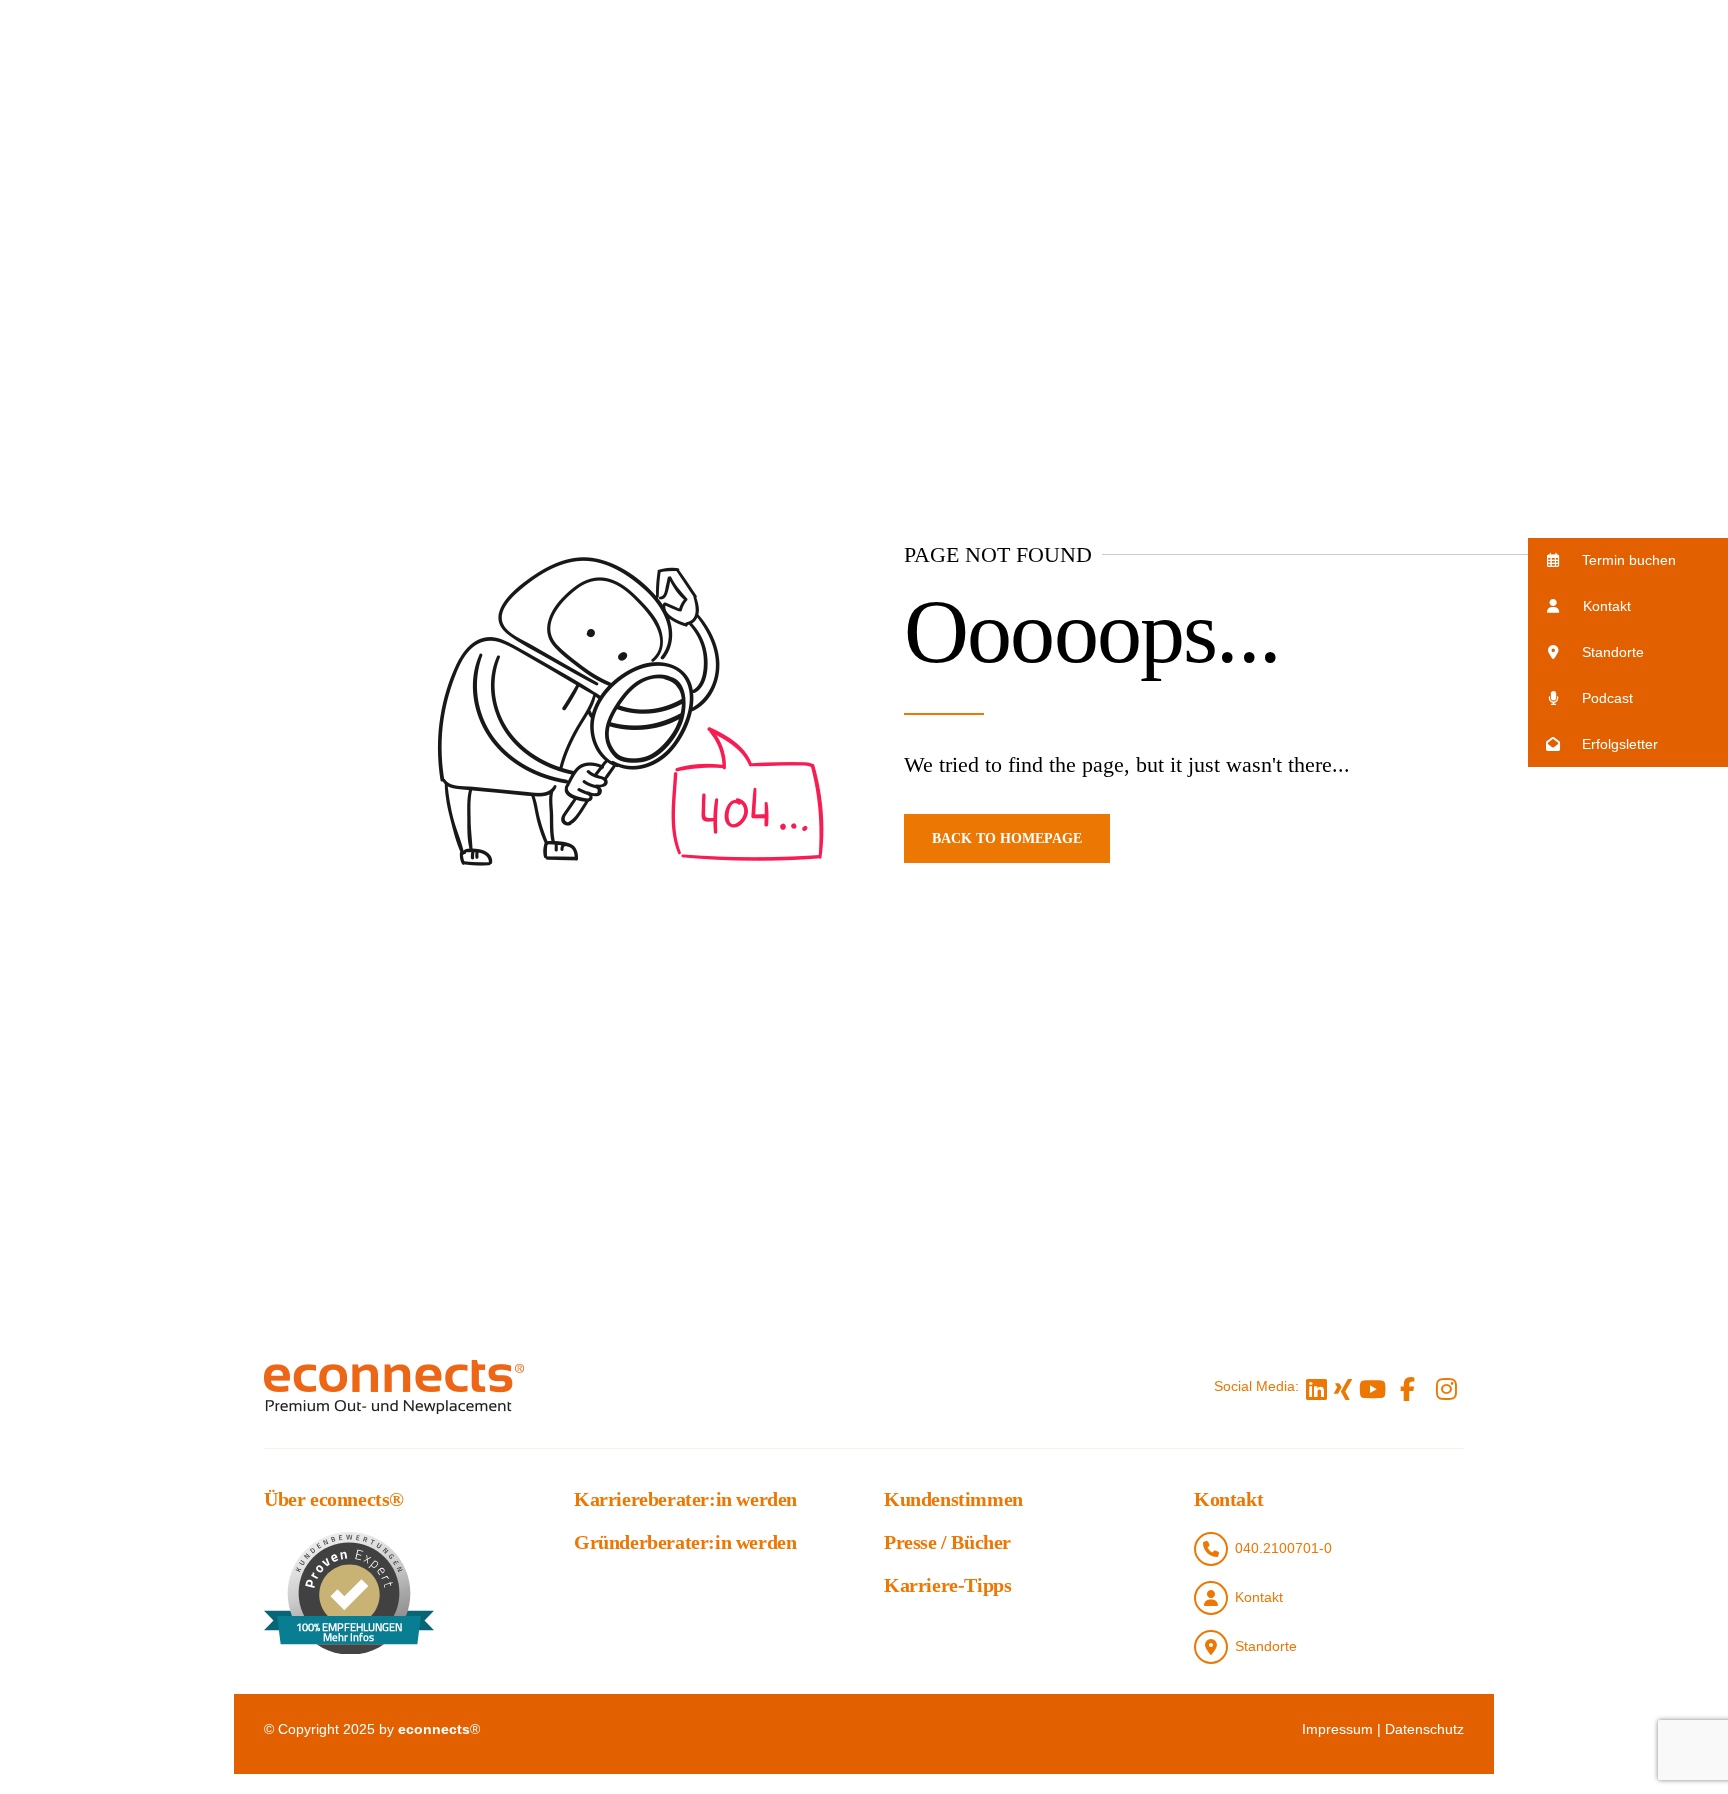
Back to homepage (1007, 838)
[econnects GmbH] (394, 1386)
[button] (1628, 560)
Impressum (1337, 1729)
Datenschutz (1424, 1729)
